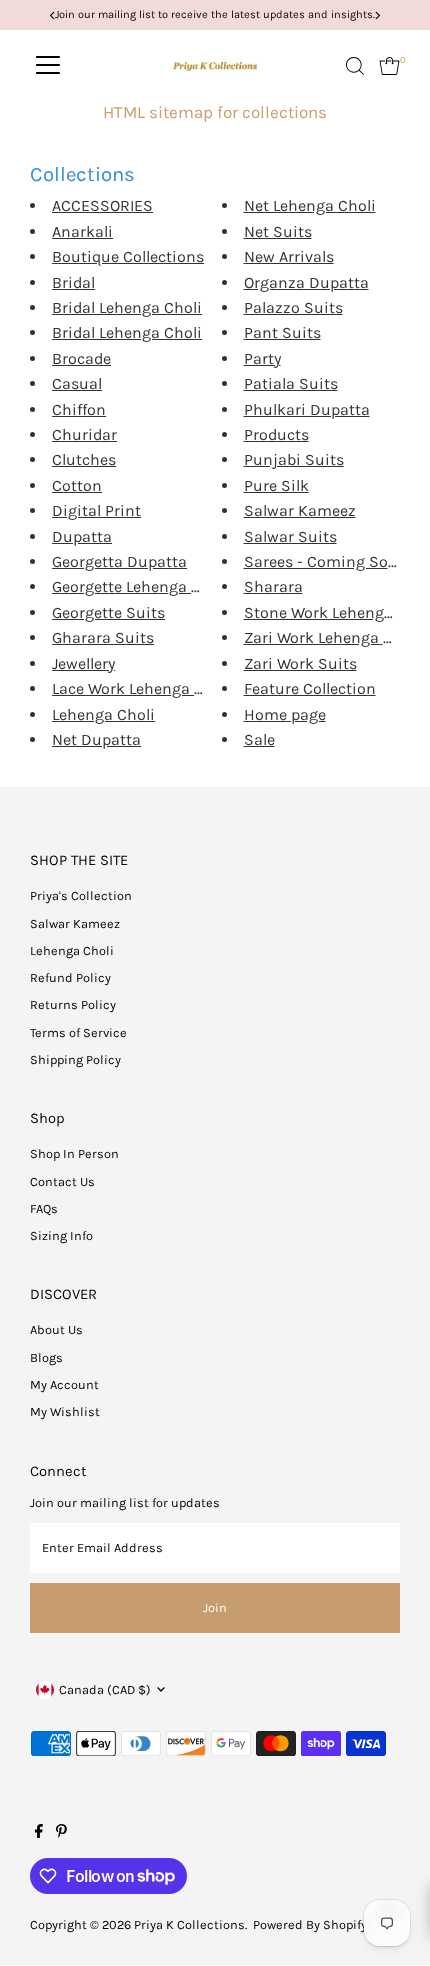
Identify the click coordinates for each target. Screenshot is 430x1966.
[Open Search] (355, 66)
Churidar (84, 434)
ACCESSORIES (102, 205)
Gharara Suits (103, 637)
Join (215, 1607)
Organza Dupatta (306, 282)
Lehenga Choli (103, 714)
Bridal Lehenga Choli (127, 307)
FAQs (44, 1208)
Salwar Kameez (300, 510)
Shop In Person (74, 1153)
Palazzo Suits (293, 307)
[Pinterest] (61, 1834)
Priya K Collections (189, 1924)
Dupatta (82, 536)
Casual (77, 383)
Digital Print (96, 510)
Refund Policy (70, 977)
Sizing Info (61, 1235)
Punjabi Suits (294, 459)
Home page (285, 714)
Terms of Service (78, 1032)
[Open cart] (389, 66)
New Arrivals (289, 256)
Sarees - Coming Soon (325, 561)
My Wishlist (65, 1411)
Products (276, 434)
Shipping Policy (75, 1059)
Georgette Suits (108, 612)
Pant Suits (282, 332)
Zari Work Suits (300, 663)
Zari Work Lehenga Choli (332, 637)
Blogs (46, 1357)
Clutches (84, 459)
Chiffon (79, 409)
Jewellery (83, 663)
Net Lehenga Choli (310, 205)
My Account (64, 1384)
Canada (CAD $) (105, 1689)
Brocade (81, 358)
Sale (259, 739)
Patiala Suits (291, 383)
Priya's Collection (81, 895)
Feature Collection (310, 688)
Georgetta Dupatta (119, 561)
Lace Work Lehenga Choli (142, 688)
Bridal (73, 282)
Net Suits (278, 231)
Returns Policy (73, 1004)
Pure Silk (276, 485)
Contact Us (62, 1181)
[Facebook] (39, 1834)
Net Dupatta (96, 739)
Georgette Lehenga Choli (140, 586)
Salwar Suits (290, 536)
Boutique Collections (128, 256)
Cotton (77, 485)
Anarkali (82, 231)
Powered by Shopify (310, 1924)
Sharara (273, 586)
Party (262, 358)
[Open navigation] (48, 66)
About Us (56, 1329)
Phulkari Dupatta (307, 409)
